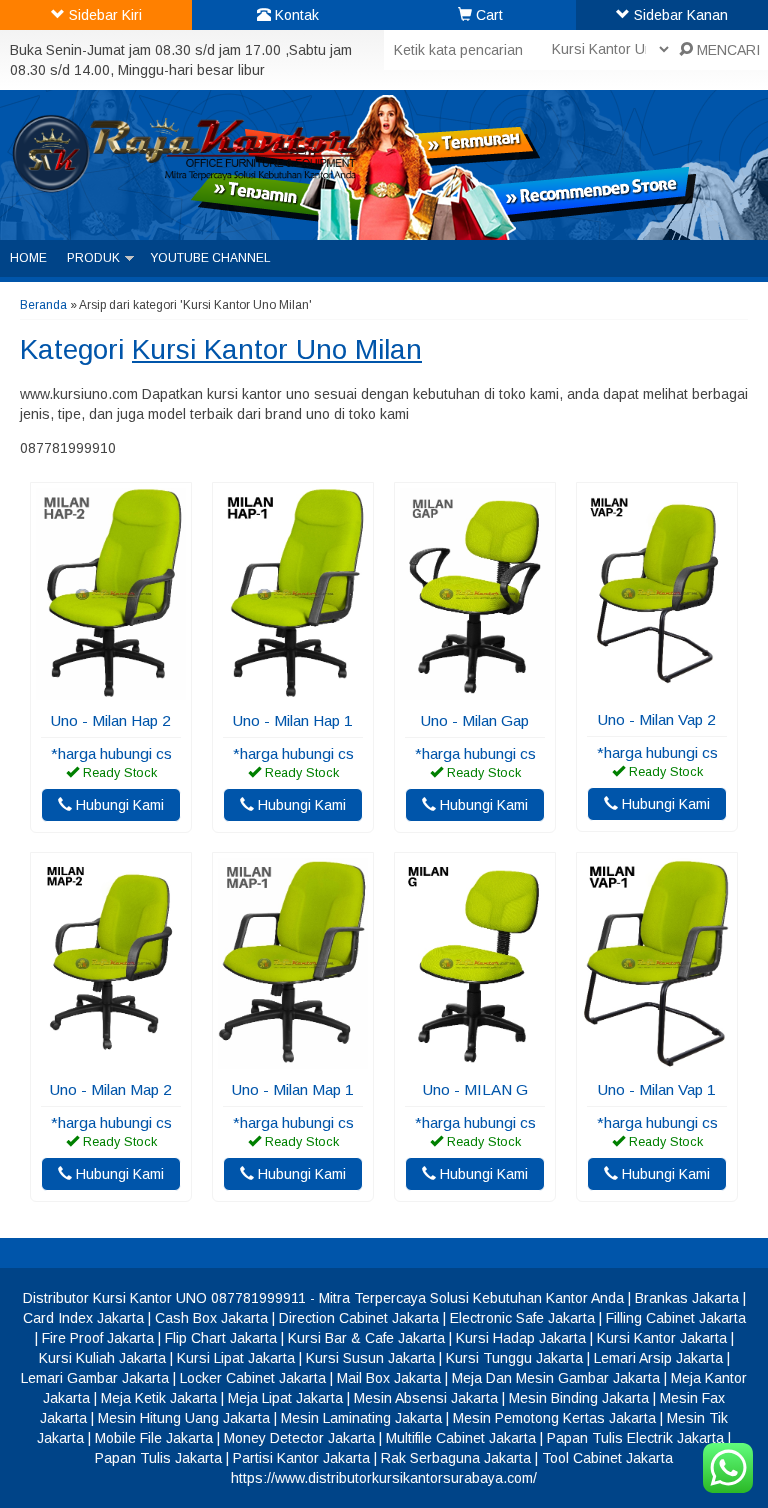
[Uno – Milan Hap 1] (293, 690)
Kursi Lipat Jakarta (236, 1358)
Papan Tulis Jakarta (158, 1458)
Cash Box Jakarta (211, 1318)
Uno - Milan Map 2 (111, 1089)
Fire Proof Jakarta (98, 1338)
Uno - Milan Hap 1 (293, 720)
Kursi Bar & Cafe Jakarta (366, 1338)
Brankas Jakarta (687, 1298)
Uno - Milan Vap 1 (657, 1089)
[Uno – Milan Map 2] (111, 1059)
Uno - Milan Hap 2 (111, 720)
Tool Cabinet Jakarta (607, 1458)
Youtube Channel (210, 258)
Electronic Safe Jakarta (522, 1318)
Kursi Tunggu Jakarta (514, 1358)
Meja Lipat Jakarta (285, 1398)
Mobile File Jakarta (154, 1438)
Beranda (43, 305)
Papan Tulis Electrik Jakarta (635, 1438)
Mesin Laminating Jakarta (361, 1418)
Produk (93, 258)
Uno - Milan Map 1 (293, 1089)
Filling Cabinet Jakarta (676, 1318)
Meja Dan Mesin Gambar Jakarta (556, 1378)
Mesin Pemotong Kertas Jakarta (554, 1418)
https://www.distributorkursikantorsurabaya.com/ (384, 1478)
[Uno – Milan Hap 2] (111, 690)
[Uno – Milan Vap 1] (657, 1059)
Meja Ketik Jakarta (159, 1398)
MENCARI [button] (726, 50)
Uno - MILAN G (475, 1089)
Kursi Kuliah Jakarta (102, 1358)
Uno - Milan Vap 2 (657, 719)
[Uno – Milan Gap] (475, 690)
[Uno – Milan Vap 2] (657, 689)
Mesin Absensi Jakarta (426, 1398)
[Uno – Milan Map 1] (293, 1059)
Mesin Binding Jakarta (579, 1398)
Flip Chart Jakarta (221, 1338)
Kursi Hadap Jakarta (521, 1338)
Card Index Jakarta (83, 1318)
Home (28, 258)
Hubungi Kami (118, 805)
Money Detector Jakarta (299, 1438)
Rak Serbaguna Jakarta (456, 1458)
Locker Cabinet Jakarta (253, 1378)
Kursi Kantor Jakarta (662, 1338)
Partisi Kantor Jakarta (301, 1458)
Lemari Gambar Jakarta (95, 1378)
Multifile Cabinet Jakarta (461, 1438)
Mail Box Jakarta (389, 1378)
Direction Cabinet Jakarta (359, 1318)
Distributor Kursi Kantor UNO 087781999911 (164, 1298)
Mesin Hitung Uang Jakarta (184, 1418)
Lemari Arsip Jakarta (658, 1358)
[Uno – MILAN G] (475, 1059)
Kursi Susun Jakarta (370, 1358)
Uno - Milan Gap (475, 720)
